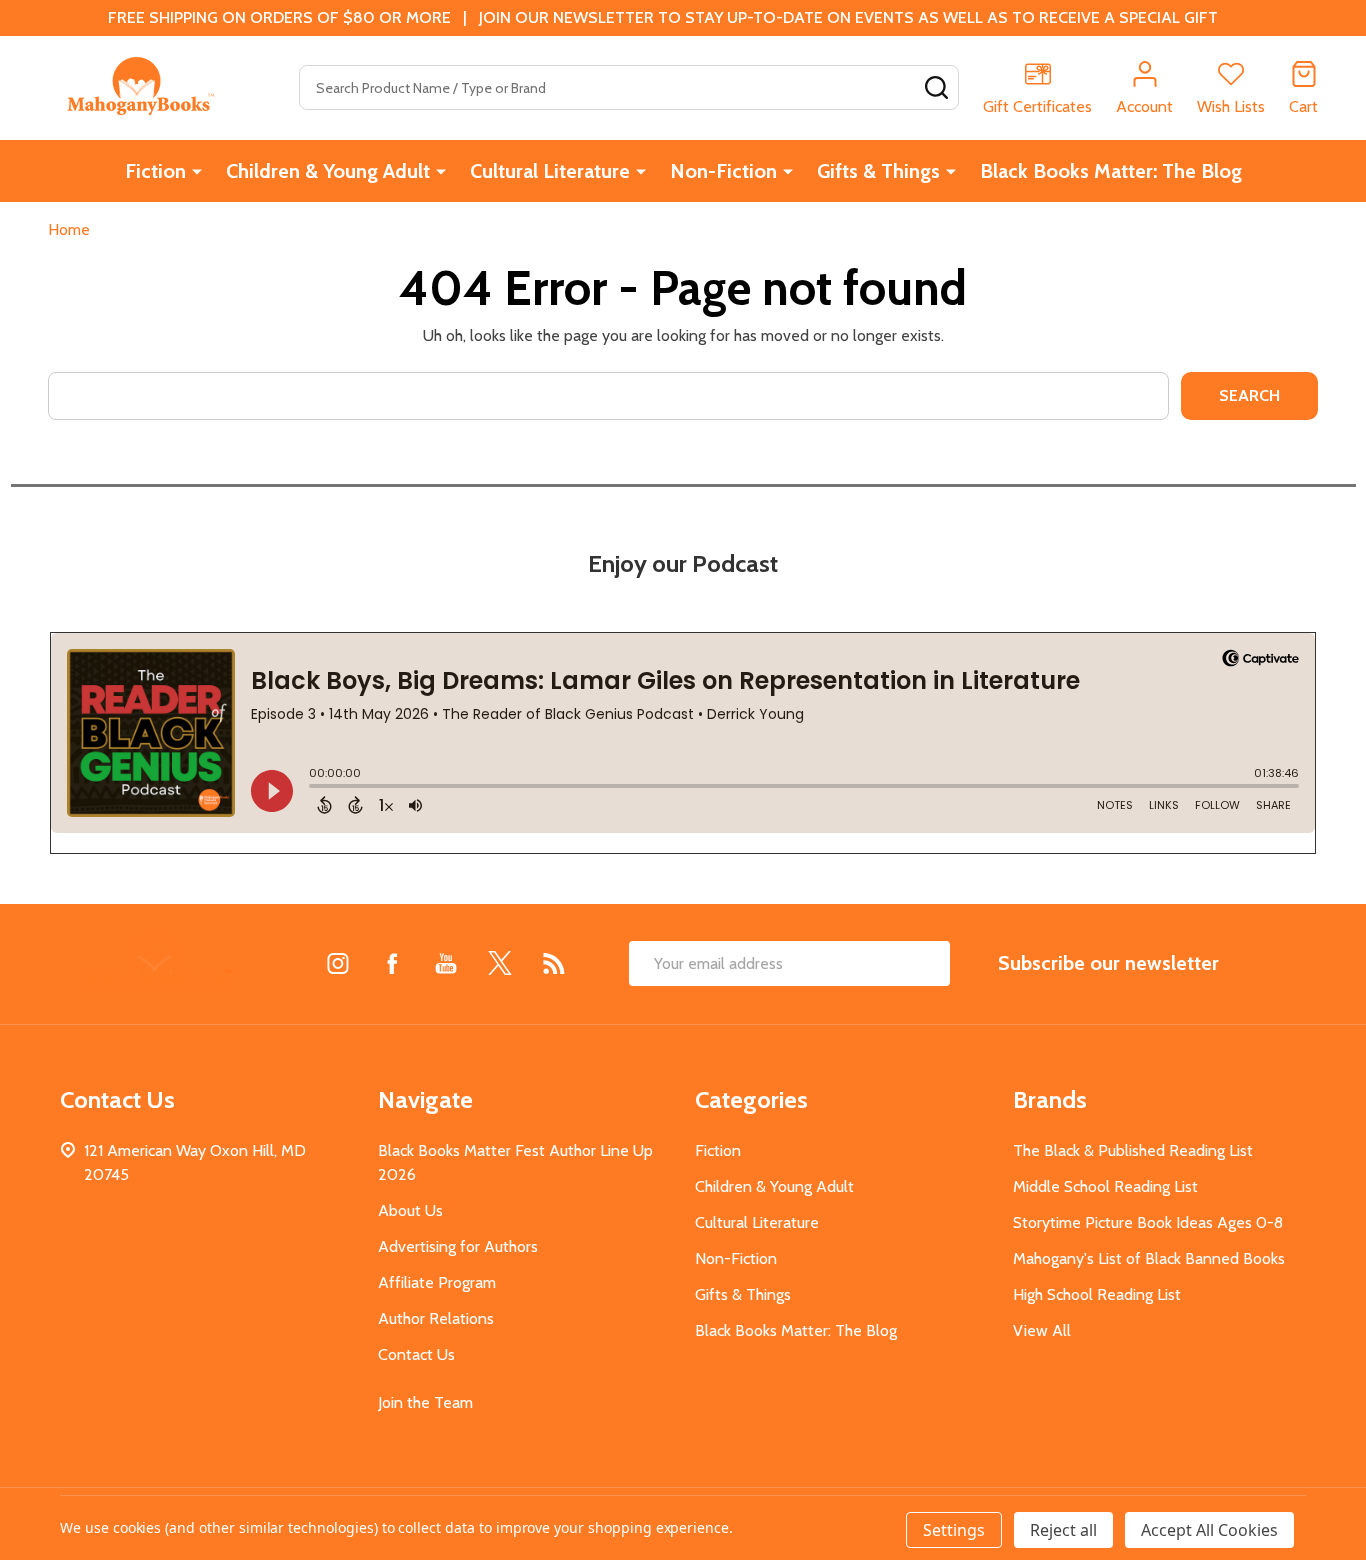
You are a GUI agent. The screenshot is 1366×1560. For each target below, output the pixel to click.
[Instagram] (338, 963)
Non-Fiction (723, 171)
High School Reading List (1097, 1294)
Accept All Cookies (1209, 1530)
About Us (410, 1210)
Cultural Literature (550, 171)
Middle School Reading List (1105, 1186)
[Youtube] (446, 963)
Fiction (155, 171)
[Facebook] (392, 963)
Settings (954, 1530)
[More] (197, 171)
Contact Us (416, 1354)
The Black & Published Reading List (1133, 1150)
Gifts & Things (878, 171)
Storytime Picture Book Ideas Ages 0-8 (1148, 1222)
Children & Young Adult (328, 171)
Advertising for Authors (458, 1246)
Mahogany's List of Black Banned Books (1149, 1258)
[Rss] (554, 963)
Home (69, 229)
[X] (500, 963)
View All (1042, 1330)
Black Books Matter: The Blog (1111, 171)
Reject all (1063, 1530)
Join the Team (425, 1402)
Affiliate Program (437, 1282)
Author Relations (436, 1318)
